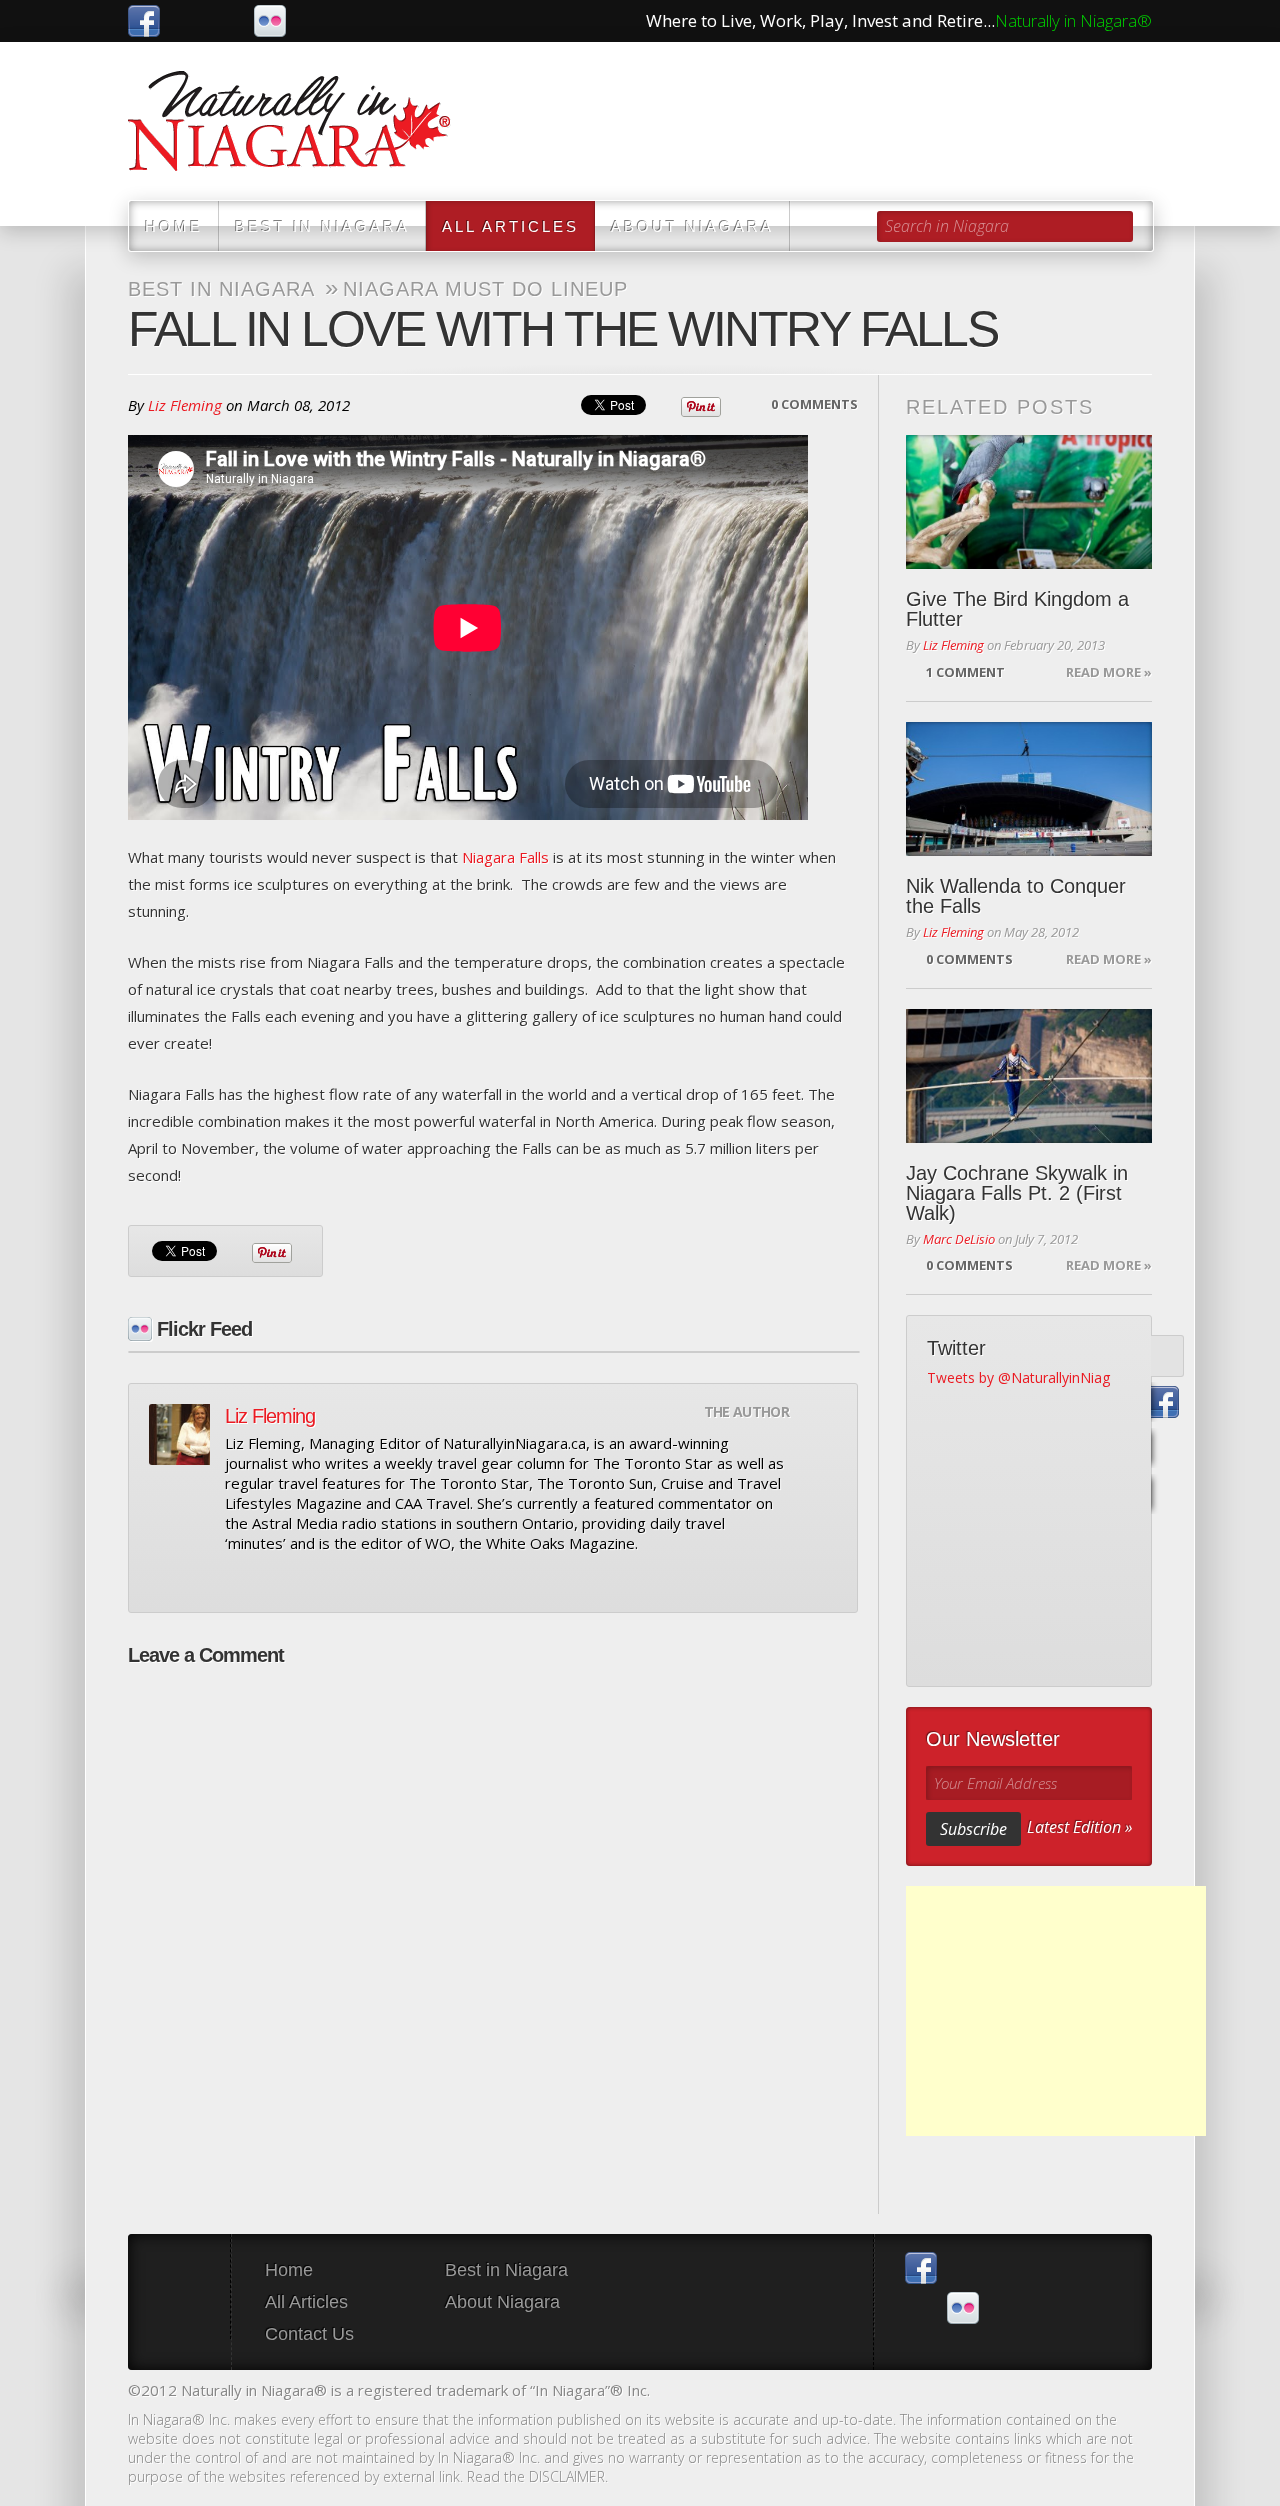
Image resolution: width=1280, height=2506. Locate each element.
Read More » (1109, 672)
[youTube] (1163, 1448)
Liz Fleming (185, 405)
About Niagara (692, 226)
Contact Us (309, 2334)
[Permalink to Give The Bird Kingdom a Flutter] (1029, 502)
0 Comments (814, 404)
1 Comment (965, 672)
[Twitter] (1163, 1356)
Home (174, 226)
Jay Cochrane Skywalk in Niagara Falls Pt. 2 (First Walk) (1017, 1193)
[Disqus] (493, 1930)
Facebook (144, 21)
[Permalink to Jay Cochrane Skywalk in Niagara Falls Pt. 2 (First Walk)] (1029, 1076)
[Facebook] (1163, 1402)
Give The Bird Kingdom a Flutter (1017, 609)
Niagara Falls (505, 857)
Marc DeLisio (959, 1239)
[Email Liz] (237, 1580)
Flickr (270, 21)
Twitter (186, 21)
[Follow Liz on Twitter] (271, 1580)
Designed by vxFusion (1135, 2392)
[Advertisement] (1056, 2011)
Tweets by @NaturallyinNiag (1018, 1377)
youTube (228, 21)
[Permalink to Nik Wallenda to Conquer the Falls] (1029, 789)
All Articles (510, 226)
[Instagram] (1163, 1494)
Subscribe (973, 1829)
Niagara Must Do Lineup (485, 289)
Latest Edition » (1079, 1827)
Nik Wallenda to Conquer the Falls (1016, 896)
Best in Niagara (322, 226)
